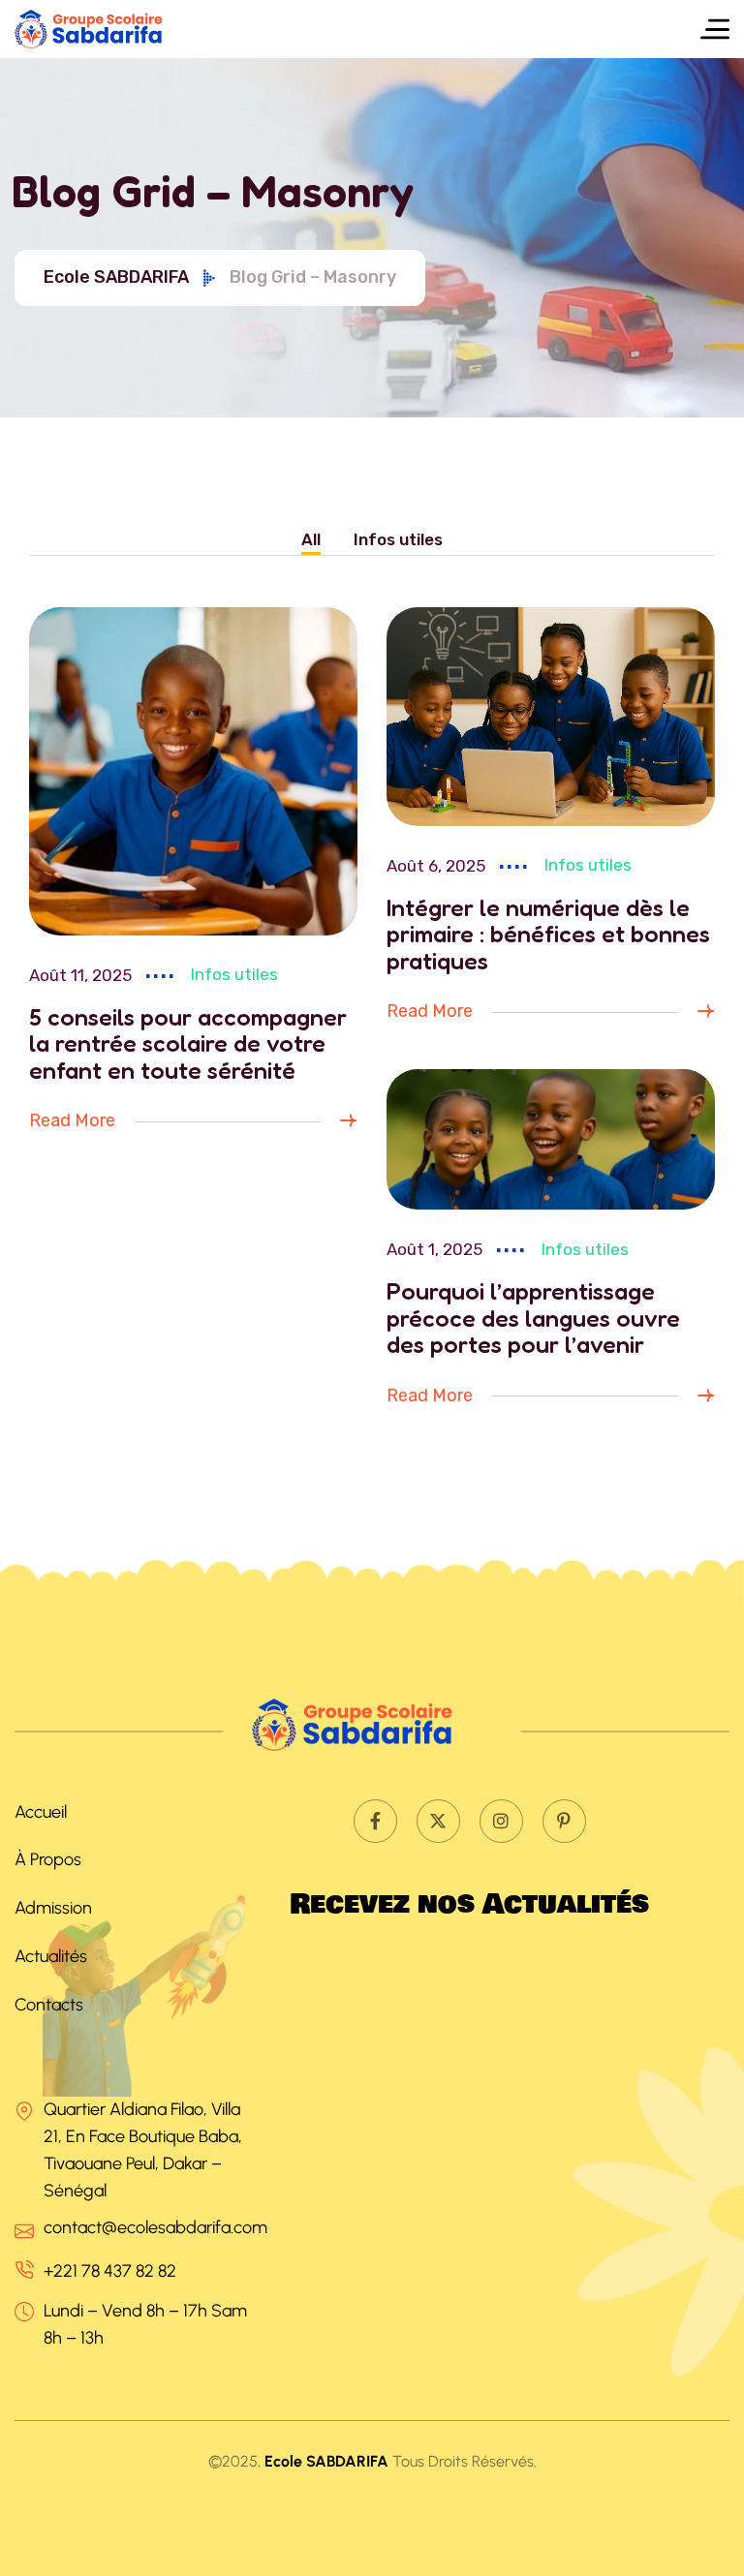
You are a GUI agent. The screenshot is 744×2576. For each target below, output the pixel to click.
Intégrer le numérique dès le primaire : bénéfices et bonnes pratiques (548, 934)
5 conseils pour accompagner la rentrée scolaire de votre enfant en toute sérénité (188, 1043)
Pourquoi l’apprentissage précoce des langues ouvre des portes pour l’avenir (533, 1318)
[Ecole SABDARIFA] (103, 29)
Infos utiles (234, 974)
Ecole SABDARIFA (116, 277)
